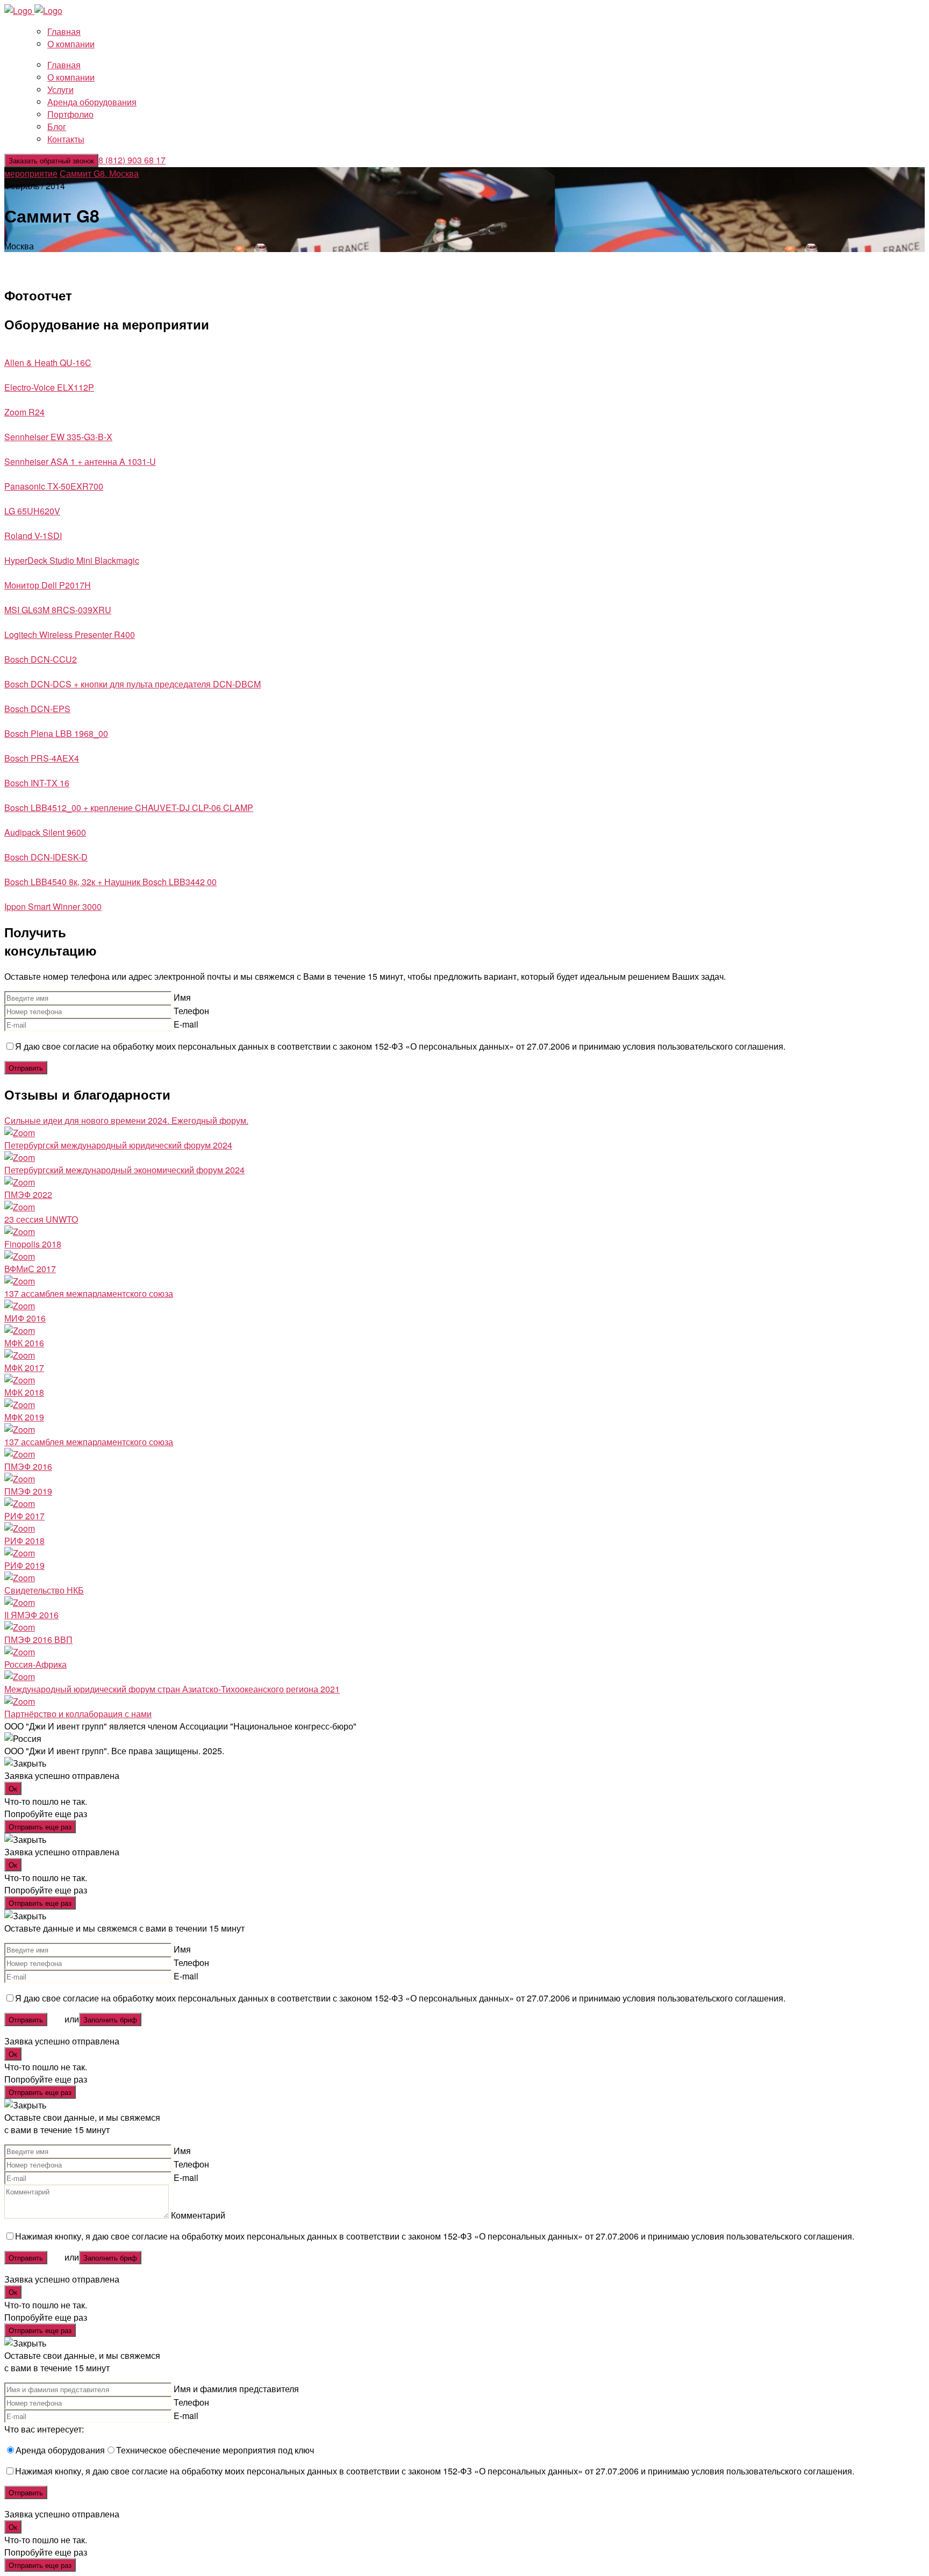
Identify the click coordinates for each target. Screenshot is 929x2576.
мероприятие (31, 173)
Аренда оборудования (92, 102)
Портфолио (70, 114)
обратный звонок (51, 160)
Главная (64, 31)
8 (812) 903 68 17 (132, 160)
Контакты (66, 139)
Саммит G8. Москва (99, 173)
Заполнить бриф (110, 2019)
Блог (57, 127)
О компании (71, 44)
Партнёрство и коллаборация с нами (78, 1714)
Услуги (60, 89)
